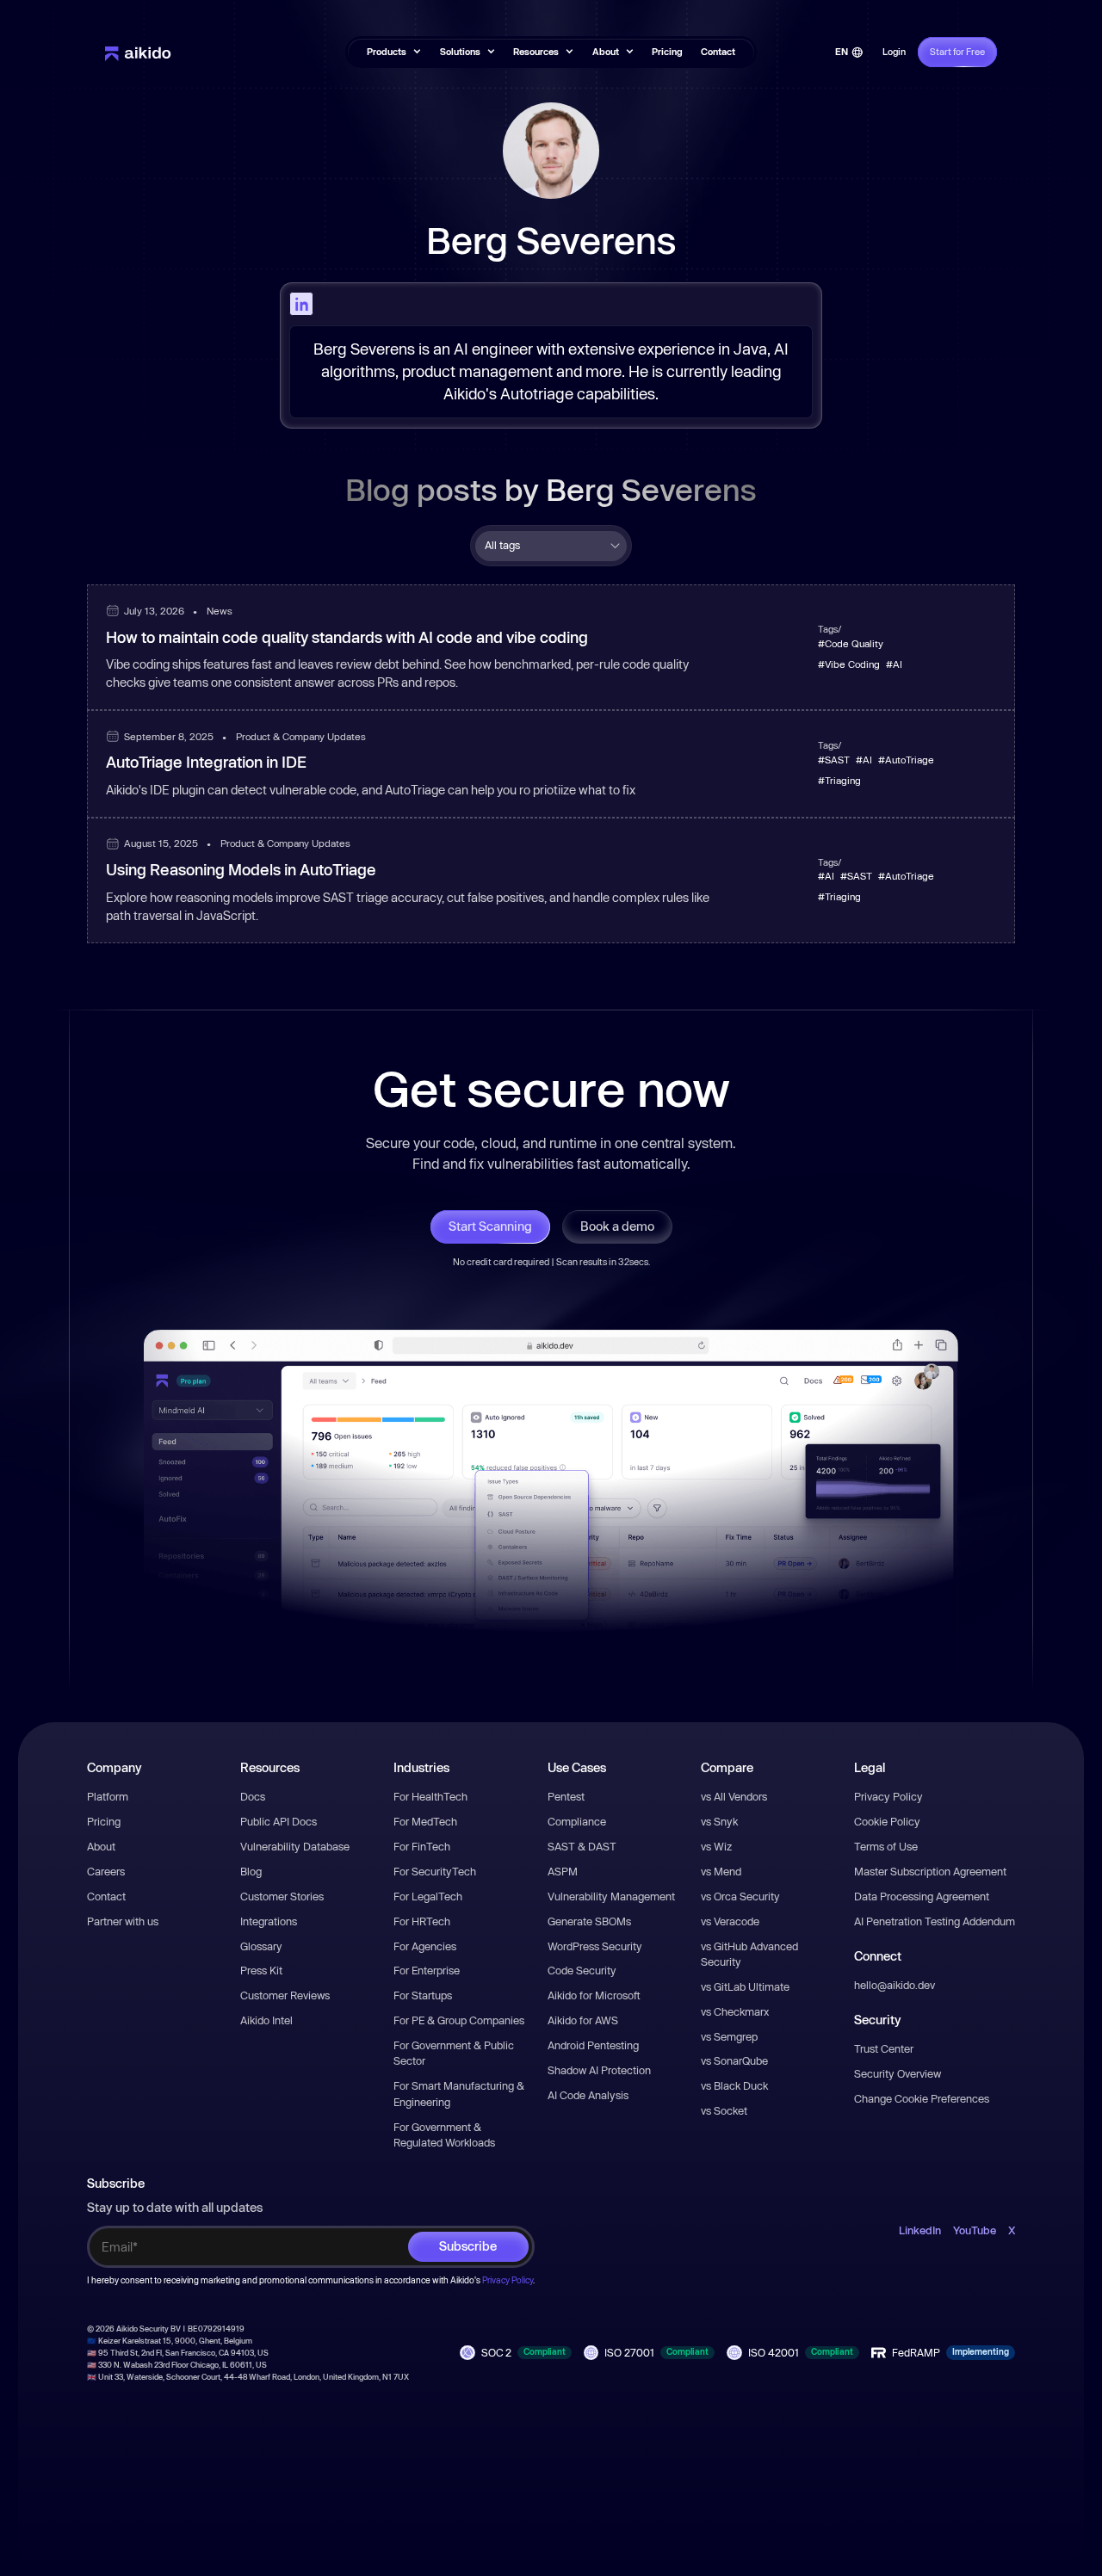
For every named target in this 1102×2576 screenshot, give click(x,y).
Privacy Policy (888, 1796)
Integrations (269, 1921)
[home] (138, 52)
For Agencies (425, 1946)
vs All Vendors (734, 1796)
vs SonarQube (734, 2060)
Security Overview (898, 2073)
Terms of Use (886, 1846)
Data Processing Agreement (922, 1896)
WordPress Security (595, 1946)
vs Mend (721, 1871)
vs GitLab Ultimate (745, 1986)
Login (894, 52)
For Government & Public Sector (454, 2053)
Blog (251, 1871)
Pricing (667, 52)
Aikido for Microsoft (594, 1995)
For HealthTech (430, 1796)
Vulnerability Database (295, 1846)
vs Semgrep (729, 2036)
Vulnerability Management (611, 1896)
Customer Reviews (285, 1995)
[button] (394, 53)
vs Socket (724, 2110)
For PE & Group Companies (459, 2020)
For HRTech (422, 1921)
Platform (108, 1796)
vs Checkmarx (735, 2011)
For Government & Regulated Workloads (444, 2134)
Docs (253, 1796)
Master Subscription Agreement (930, 1871)
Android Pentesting (593, 2045)
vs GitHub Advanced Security (749, 1954)
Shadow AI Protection (599, 2070)
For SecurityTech (435, 1871)
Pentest (566, 1796)
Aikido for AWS (583, 2020)
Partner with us (123, 1921)
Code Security (582, 1970)
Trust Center (884, 2048)
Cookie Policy (887, 1821)
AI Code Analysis (588, 2095)
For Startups (423, 1995)
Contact (718, 52)
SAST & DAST (582, 1846)
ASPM (563, 1871)
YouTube (975, 2230)
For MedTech (425, 1821)
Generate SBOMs (589, 1921)
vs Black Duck (734, 2085)
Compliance (577, 1821)
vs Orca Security (740, 1896)
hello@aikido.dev (895, 1985)
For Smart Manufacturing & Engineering (459, 2093)
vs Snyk (719, 1821)
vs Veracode (730, 1921)
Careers (106, 1871)
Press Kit (261, 1970)
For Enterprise (427, 1970)
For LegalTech (428, 1896)
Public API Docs (279, 1821)
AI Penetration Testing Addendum (935, 1921)
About (101, 1846)
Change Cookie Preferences (922, 2098)
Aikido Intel (266, 2020)
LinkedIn (920, 2230)
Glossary (261, 1946)
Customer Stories (282, 1896)
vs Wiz (716, 1846)
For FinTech (422, 1846)
